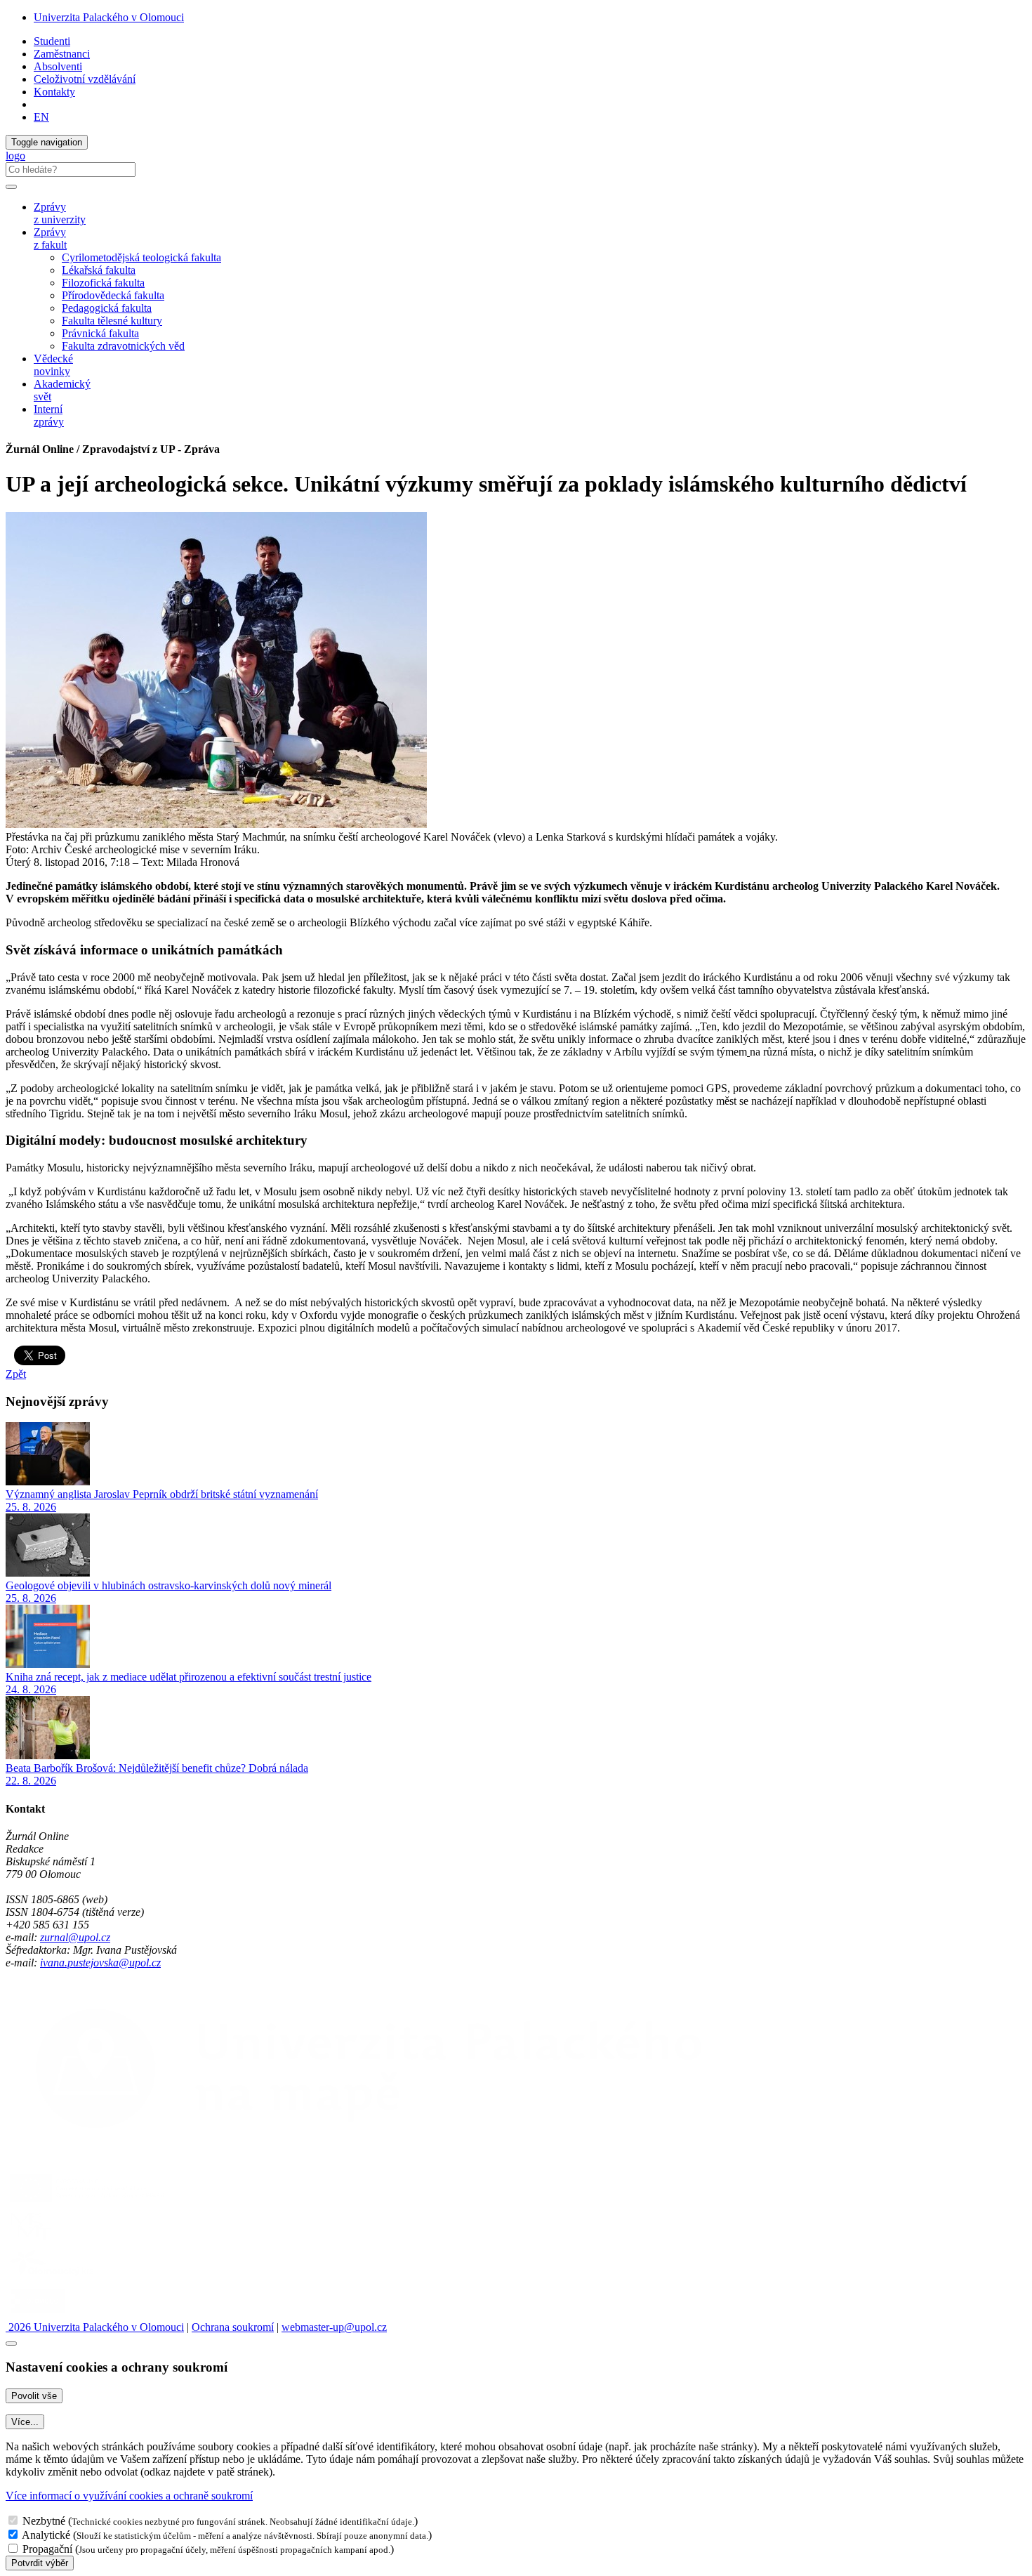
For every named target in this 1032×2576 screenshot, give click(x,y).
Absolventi (58, 66)
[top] (11, 2344)
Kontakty (54, 92)
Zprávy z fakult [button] (50, 238)
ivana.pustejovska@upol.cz (100, 1963)
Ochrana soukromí (233, 2327)
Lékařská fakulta (99, 270)
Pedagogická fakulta (107, 308)
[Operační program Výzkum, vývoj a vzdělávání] (87, 2202)
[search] (11, 187)
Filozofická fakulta (103, 283)
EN (41, 117)
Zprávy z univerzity (60, 213)
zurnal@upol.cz (75, 1937)
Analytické (46, 2535)
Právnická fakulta (100, 333)
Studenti (52, 41)
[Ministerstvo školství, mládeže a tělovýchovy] (31, 2240)
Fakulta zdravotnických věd (123, 346)
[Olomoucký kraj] (54, 2277)
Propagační (47, 2549)
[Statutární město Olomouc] (38, 2314)
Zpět (16, 1374)
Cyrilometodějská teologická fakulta (141, 257)
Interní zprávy (49, 415)
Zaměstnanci (62, 54)
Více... (25, 2422)
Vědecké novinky (53, 365)
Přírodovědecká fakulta (113, 295)
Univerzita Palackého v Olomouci (109, 17)
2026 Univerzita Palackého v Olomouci (95, 2327)
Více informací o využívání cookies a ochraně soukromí (129, 2496)
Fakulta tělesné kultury (112, 321)
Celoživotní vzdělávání (85, 79)
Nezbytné (44, 2521)
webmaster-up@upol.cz (334, 2327)
